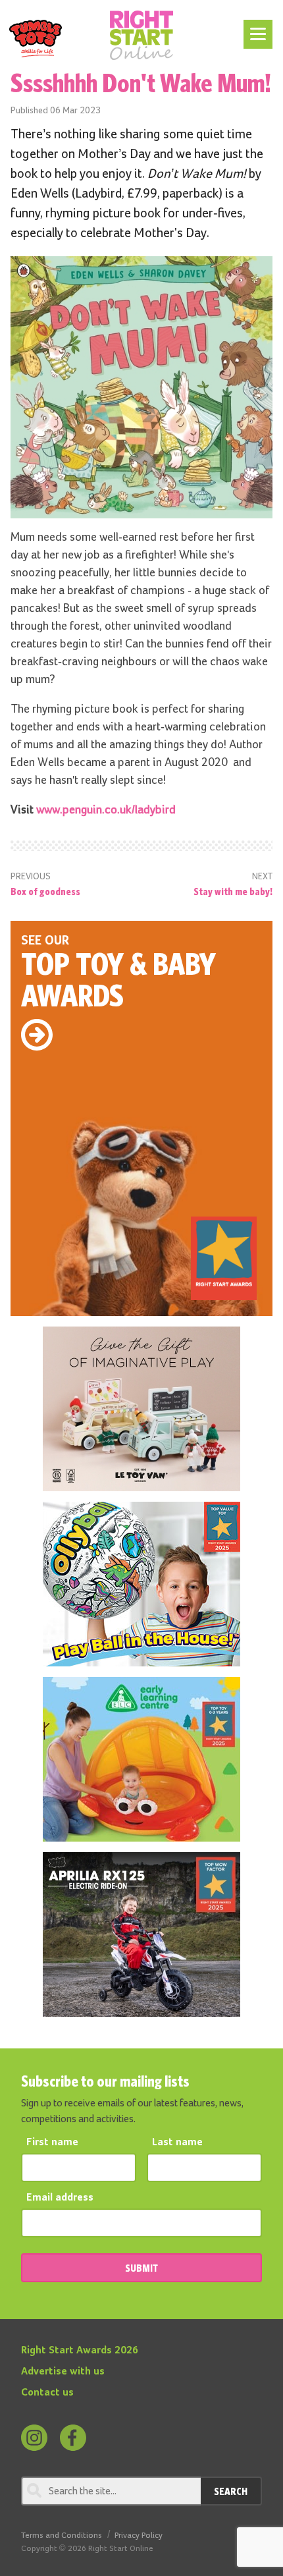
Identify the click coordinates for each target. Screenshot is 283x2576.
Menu (256, 28)
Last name (177, 2143)
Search (231, 2491)
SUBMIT (141, 2268)
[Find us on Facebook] (73, 2438)
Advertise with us (63, 2372)
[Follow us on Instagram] (34, 2438)
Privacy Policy (139, 2535)
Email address (60, 2198)
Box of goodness (45, 891)
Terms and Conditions (62, 2535)
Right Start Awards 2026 (80, 2351)
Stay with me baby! (233, 891)
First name (52, 2143)
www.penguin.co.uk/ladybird (106, 810)
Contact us (47, 2393)
